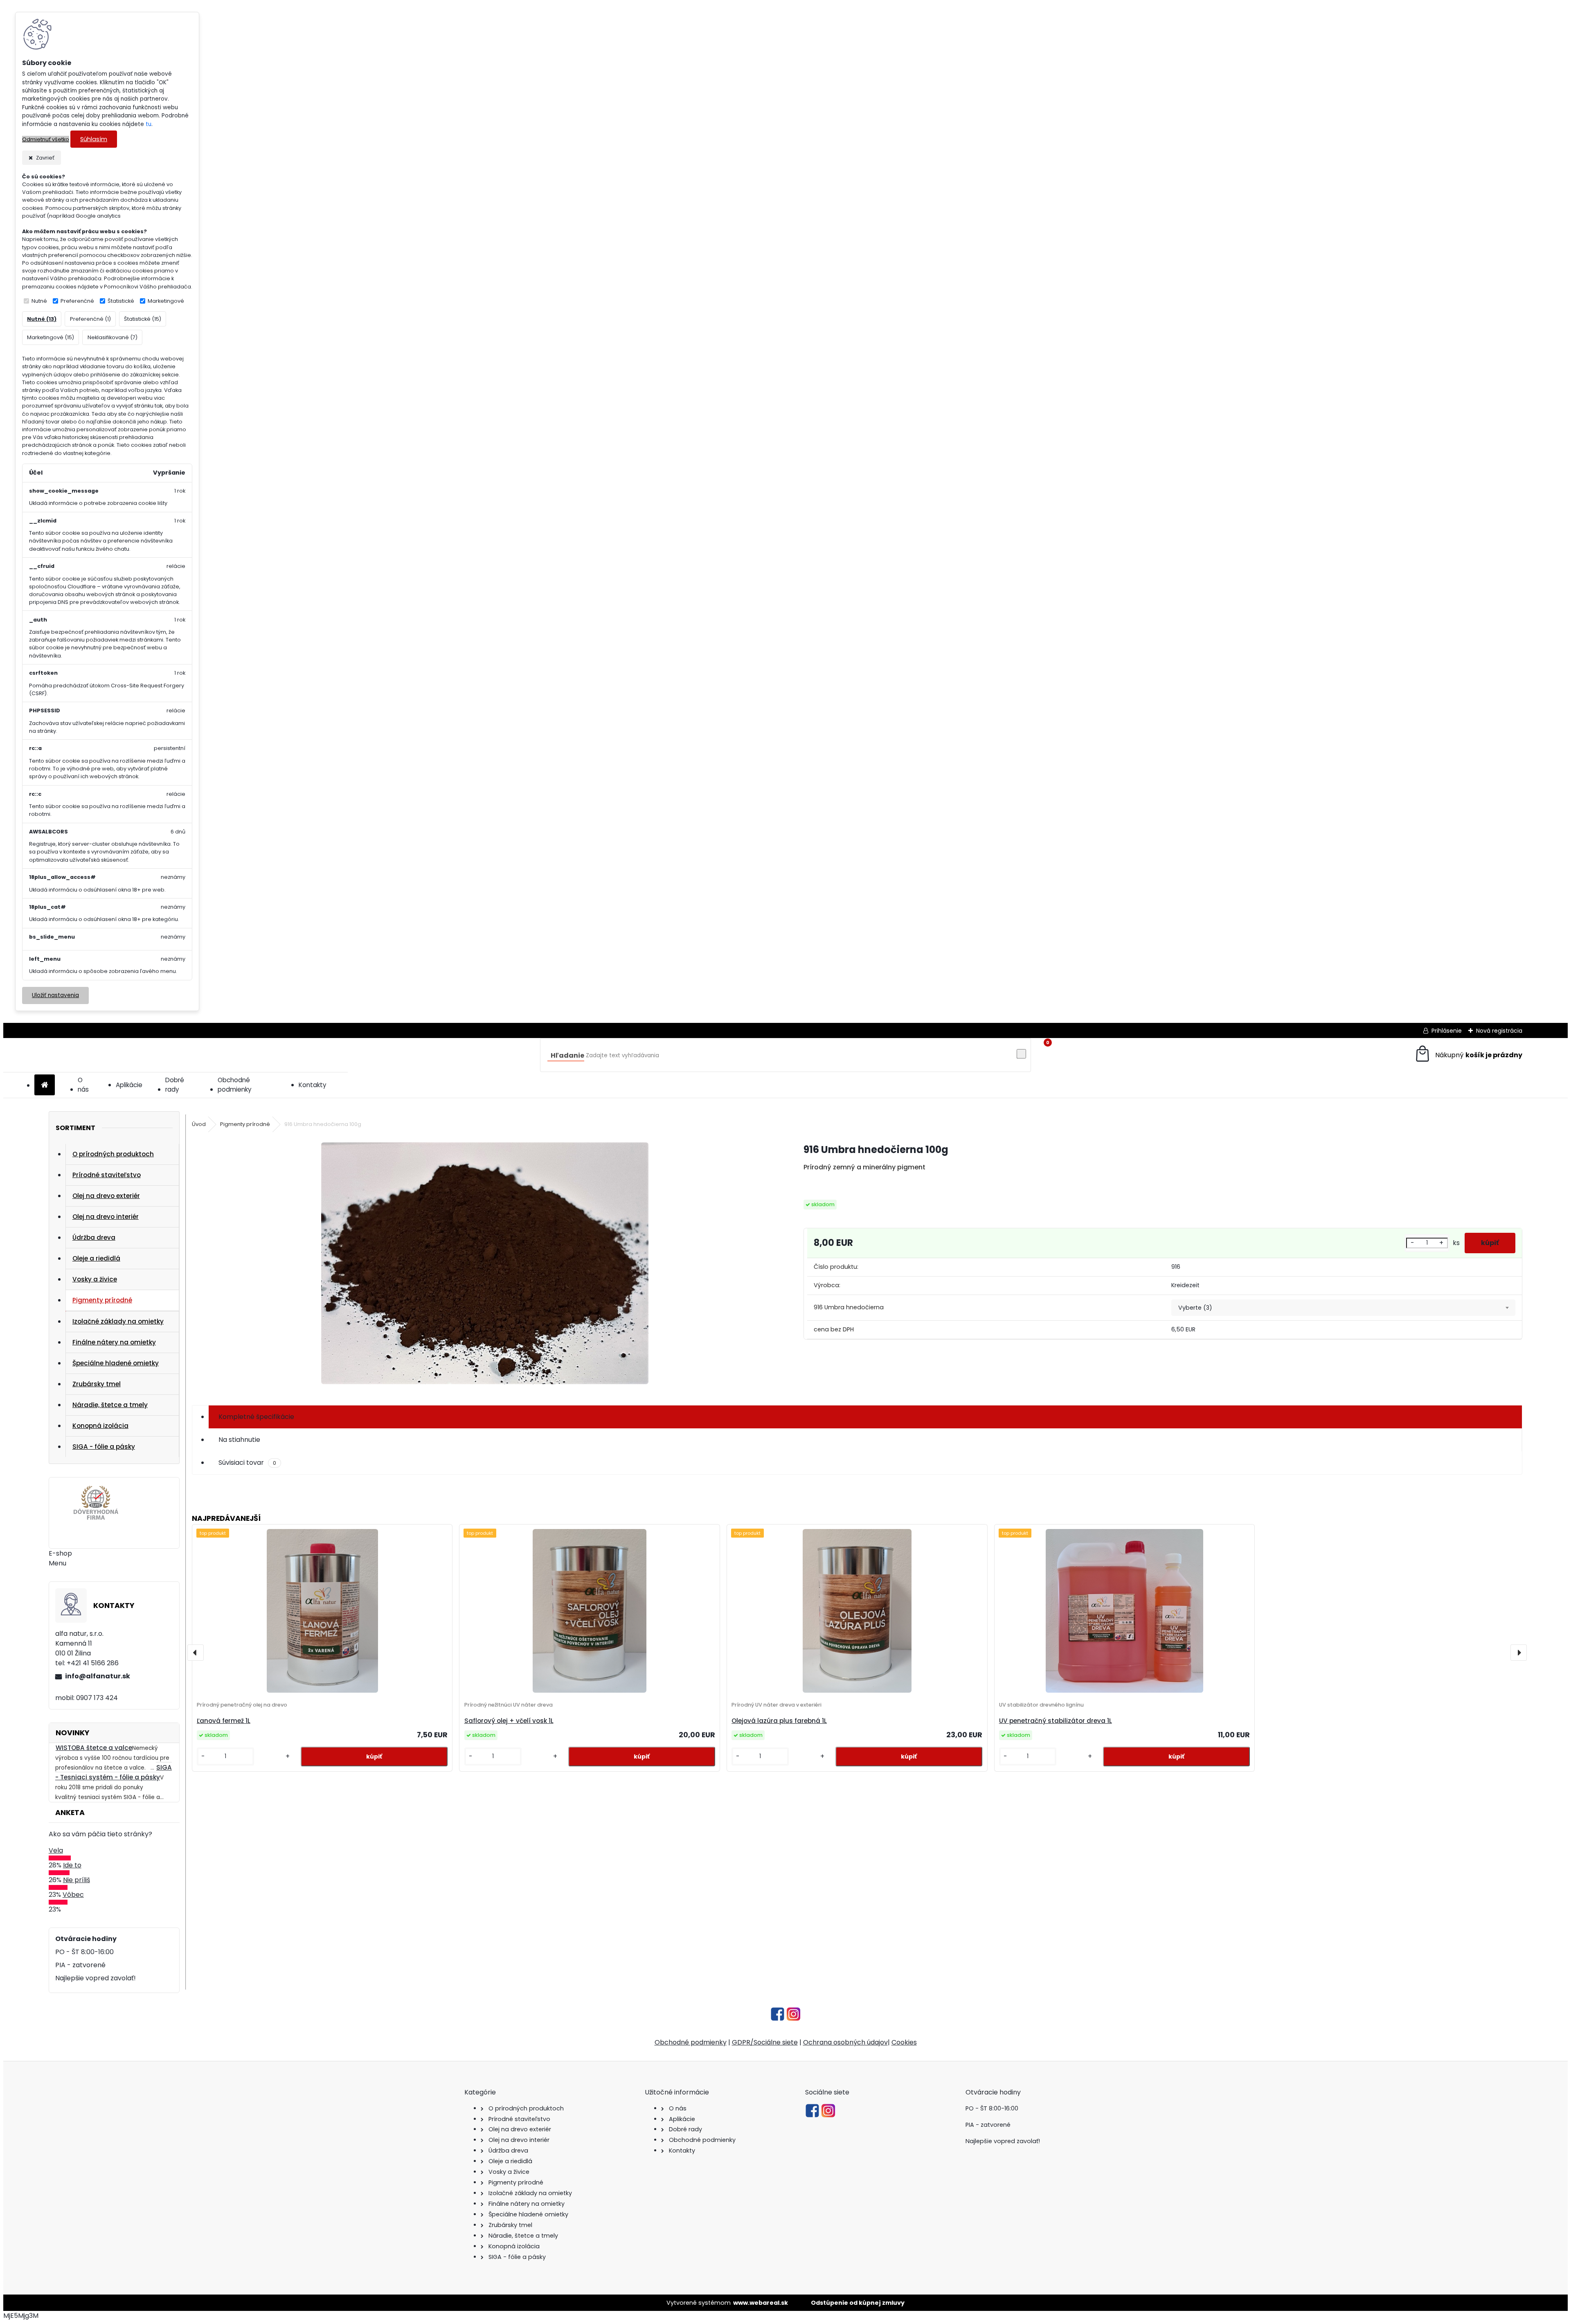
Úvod (199, 1124)
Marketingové (166, 301)
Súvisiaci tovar (247, 1463)
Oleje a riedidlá (96, 1258)
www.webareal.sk (761, 2303)
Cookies (904, 2042)
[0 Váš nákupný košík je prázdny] (1468, 1055)
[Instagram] (793, 2019)
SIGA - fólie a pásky (104, 1447)
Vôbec (73, 1895)
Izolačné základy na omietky (118, 1321)
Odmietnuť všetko (46, 139)
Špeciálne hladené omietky (116, 1363)
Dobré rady (175, 1085)
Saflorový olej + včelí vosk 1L (509, 1721)
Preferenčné (77, 301)
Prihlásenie (1447, 1031)
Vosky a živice (95, 1279)
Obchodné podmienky (235, 1085)
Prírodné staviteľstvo (107, 1175)
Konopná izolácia (100, 1426)
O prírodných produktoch (113, 1154)
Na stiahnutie (239, 1440)
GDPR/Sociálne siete (765, 2042)
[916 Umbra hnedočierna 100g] (485, 1265)
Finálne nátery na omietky (114, 1342)
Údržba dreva (94, 1237)
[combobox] (1343, 1308)
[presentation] (196, 1653)
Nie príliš (77, 1880)
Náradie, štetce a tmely (110, 1405)
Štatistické (121, 301)
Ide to (72, 1865)
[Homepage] (45, 1085)
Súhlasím (94, 139)
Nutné (39, 301)
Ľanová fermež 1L (224, 1721)
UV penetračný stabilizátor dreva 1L (1056, 1721)
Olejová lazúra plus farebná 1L (779, 1721)
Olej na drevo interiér (106, 1217)
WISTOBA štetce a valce (94, 1748)
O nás (83, 1085)
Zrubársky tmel (97, 1384)
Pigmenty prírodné (102, 1300)
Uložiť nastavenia (55, 995)
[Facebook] (778, 2019)
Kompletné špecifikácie (256, 1417)
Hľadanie (567, 1055)
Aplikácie (129, 1085)
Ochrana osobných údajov (845, 2042)
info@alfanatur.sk (98, 1676)
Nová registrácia (1499, 1031)
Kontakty (313, 1085)
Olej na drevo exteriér (106, 1196)
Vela (56, 1850)
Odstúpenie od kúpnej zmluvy (858, 2303)
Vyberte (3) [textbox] (1195, 1308)
